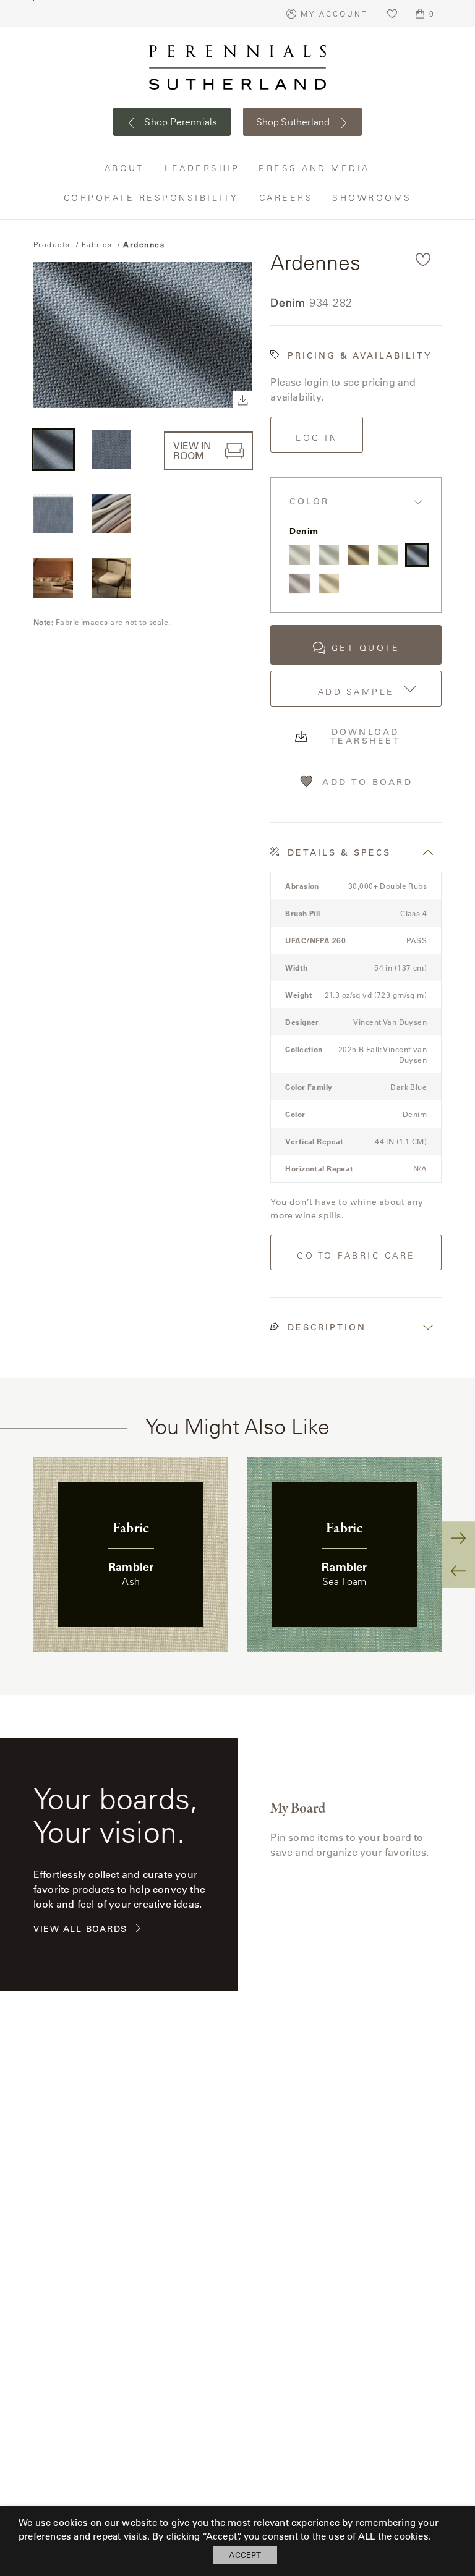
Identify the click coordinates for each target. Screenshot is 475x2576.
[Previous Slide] (458, 1571)
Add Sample (356, 692)
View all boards (80, 1929)
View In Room (192, 450)
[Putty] (329, 584)
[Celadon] (388, 555)
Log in (317, 438)
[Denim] (417, 555)
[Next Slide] (458, 1538)
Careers (287, 198)
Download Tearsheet (366, 736)
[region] (237, 1554)
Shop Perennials (180, 122)
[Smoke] (329, 555)
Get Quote (366, 648)
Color (310, 502)
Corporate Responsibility (152, 198)
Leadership (202, 168)
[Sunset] (358, 555)
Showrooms (372, 198)
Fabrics (97, 244)
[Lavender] (299, 584)
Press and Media (315, 168)
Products (52, 244)
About (126, 168)
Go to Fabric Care (356, 1256)
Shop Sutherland (294, 122)
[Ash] (299, 555)
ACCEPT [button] (245, 2555)
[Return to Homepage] (237, 67)
